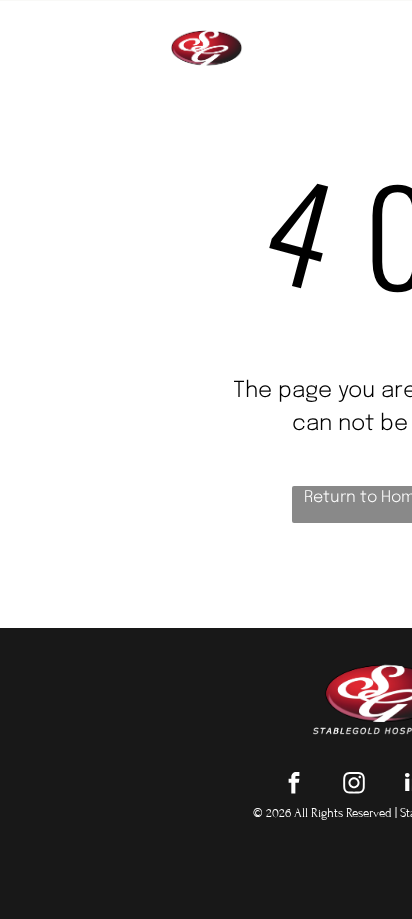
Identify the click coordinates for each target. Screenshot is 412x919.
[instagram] (354, 785)
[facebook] (294, 785)
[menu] (382, 30)
